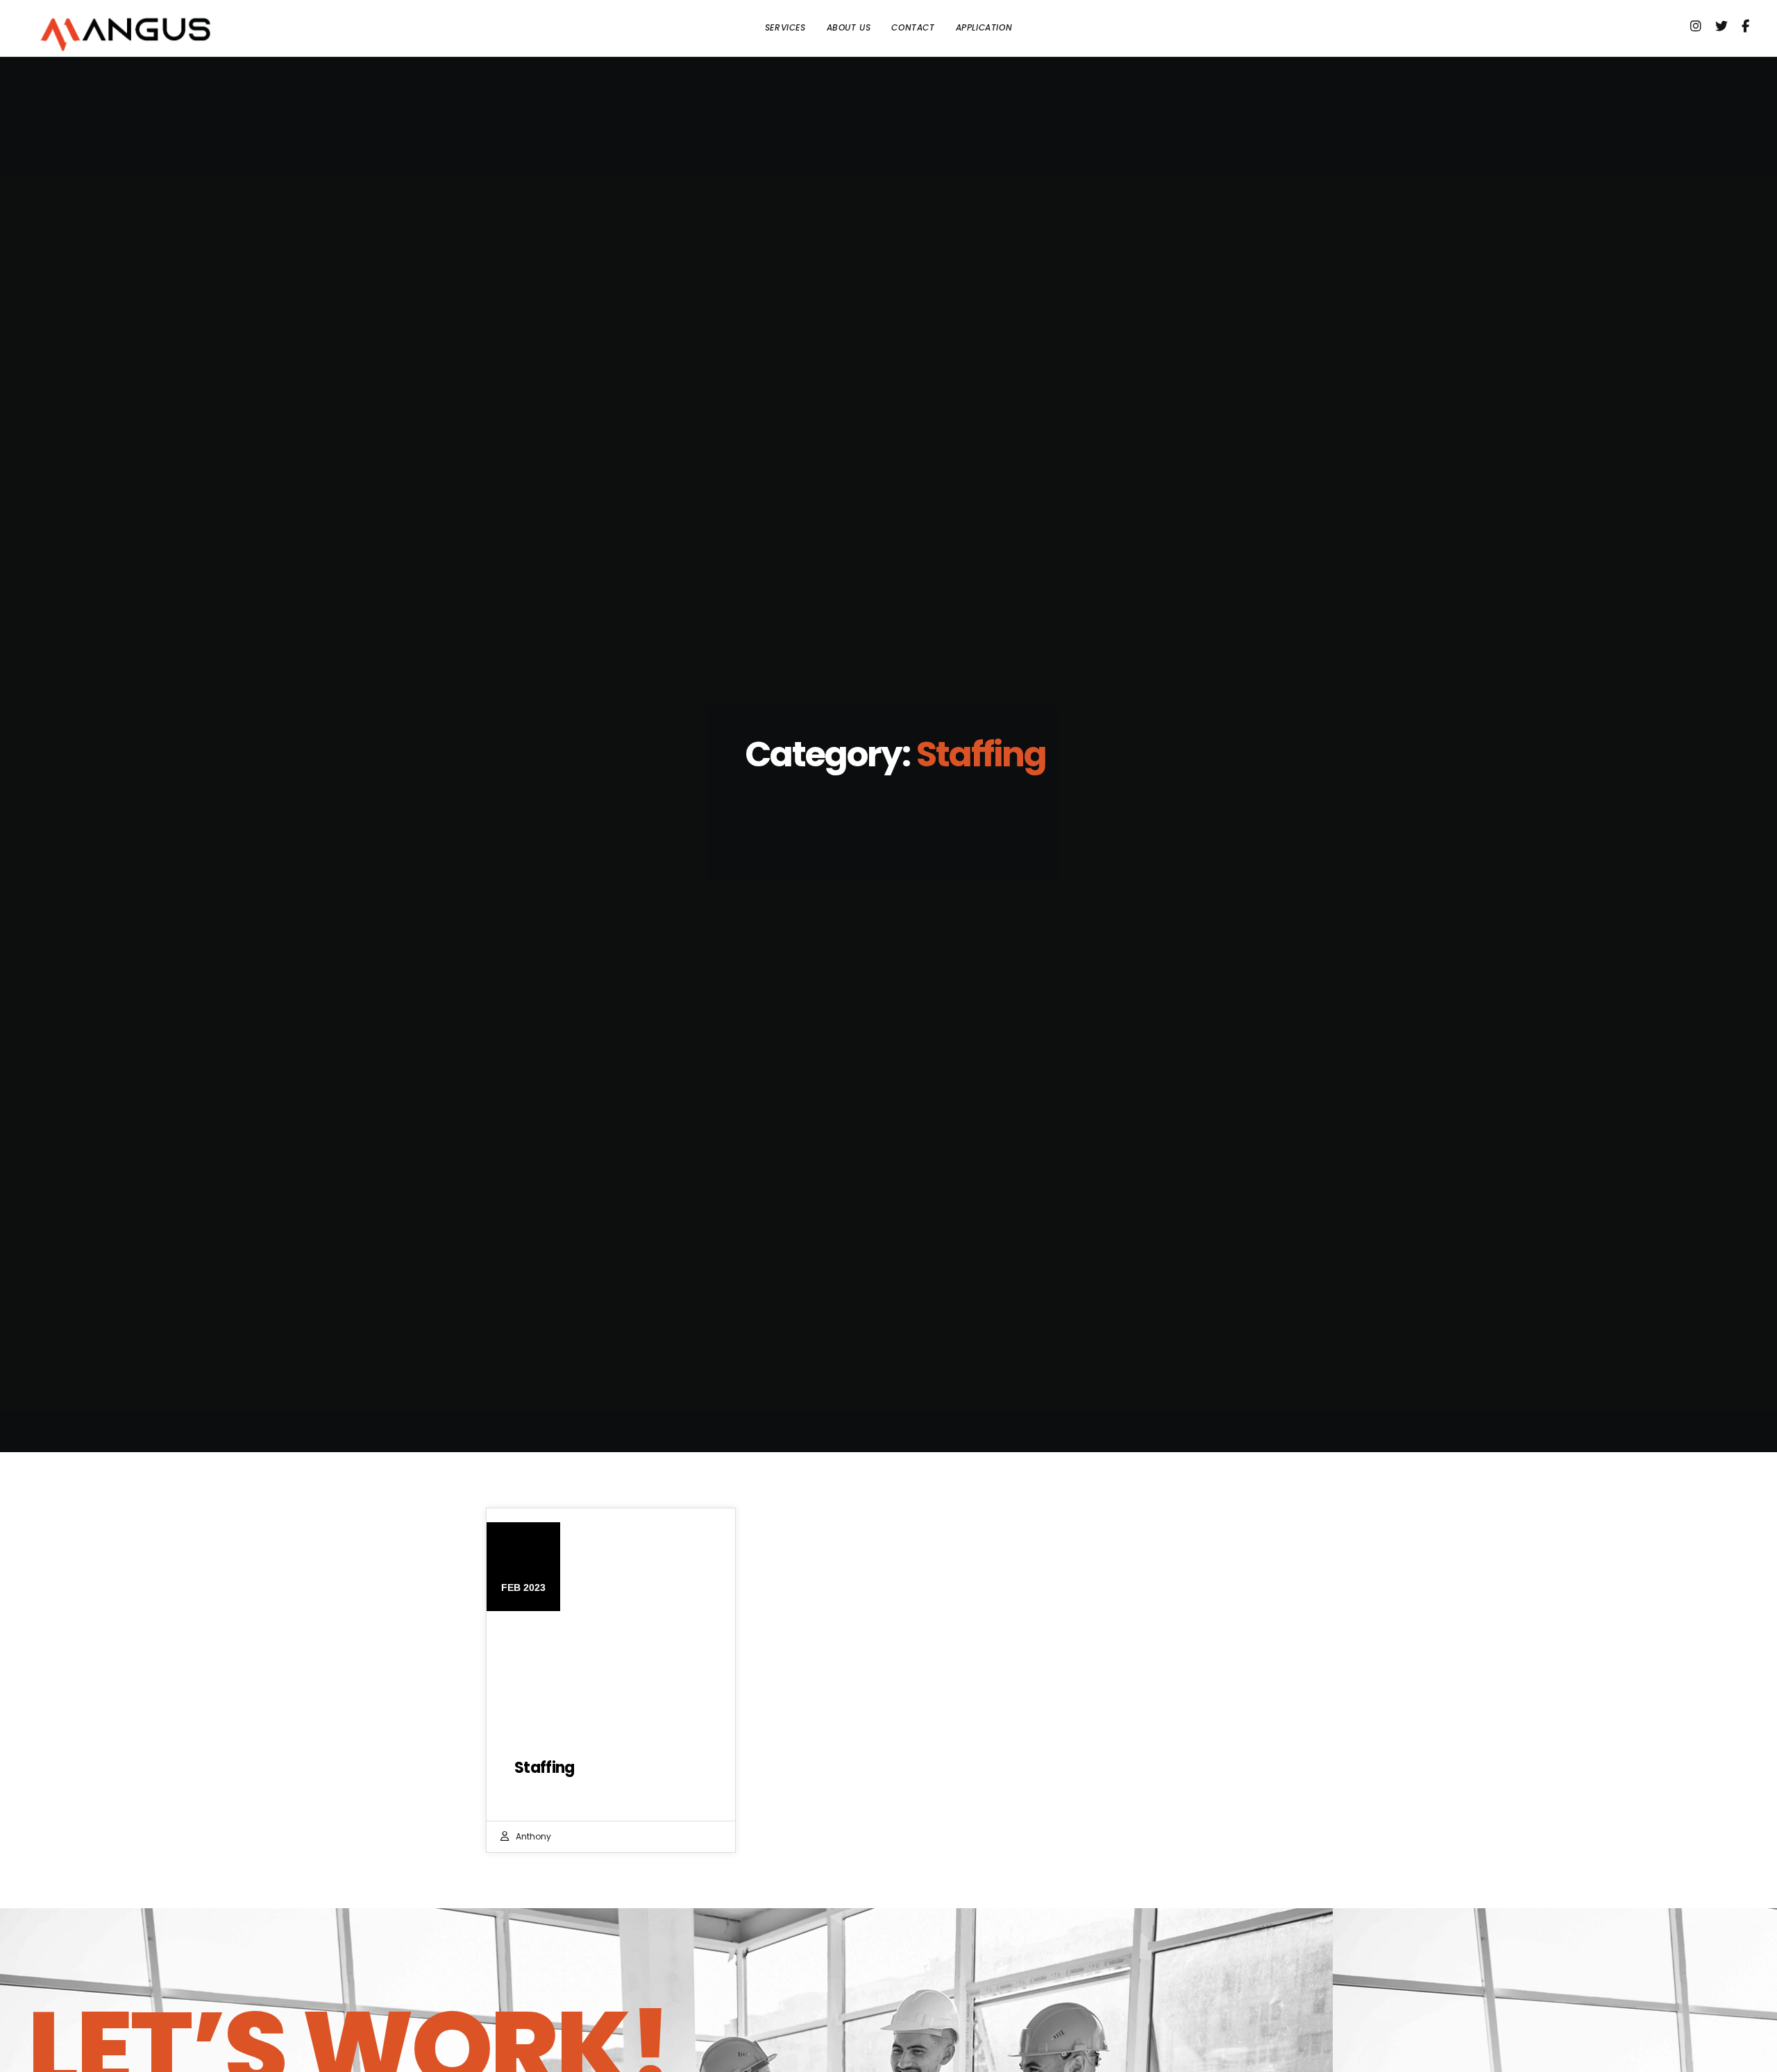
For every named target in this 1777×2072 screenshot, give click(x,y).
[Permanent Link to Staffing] (611, 1626)
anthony (533, 1836)
